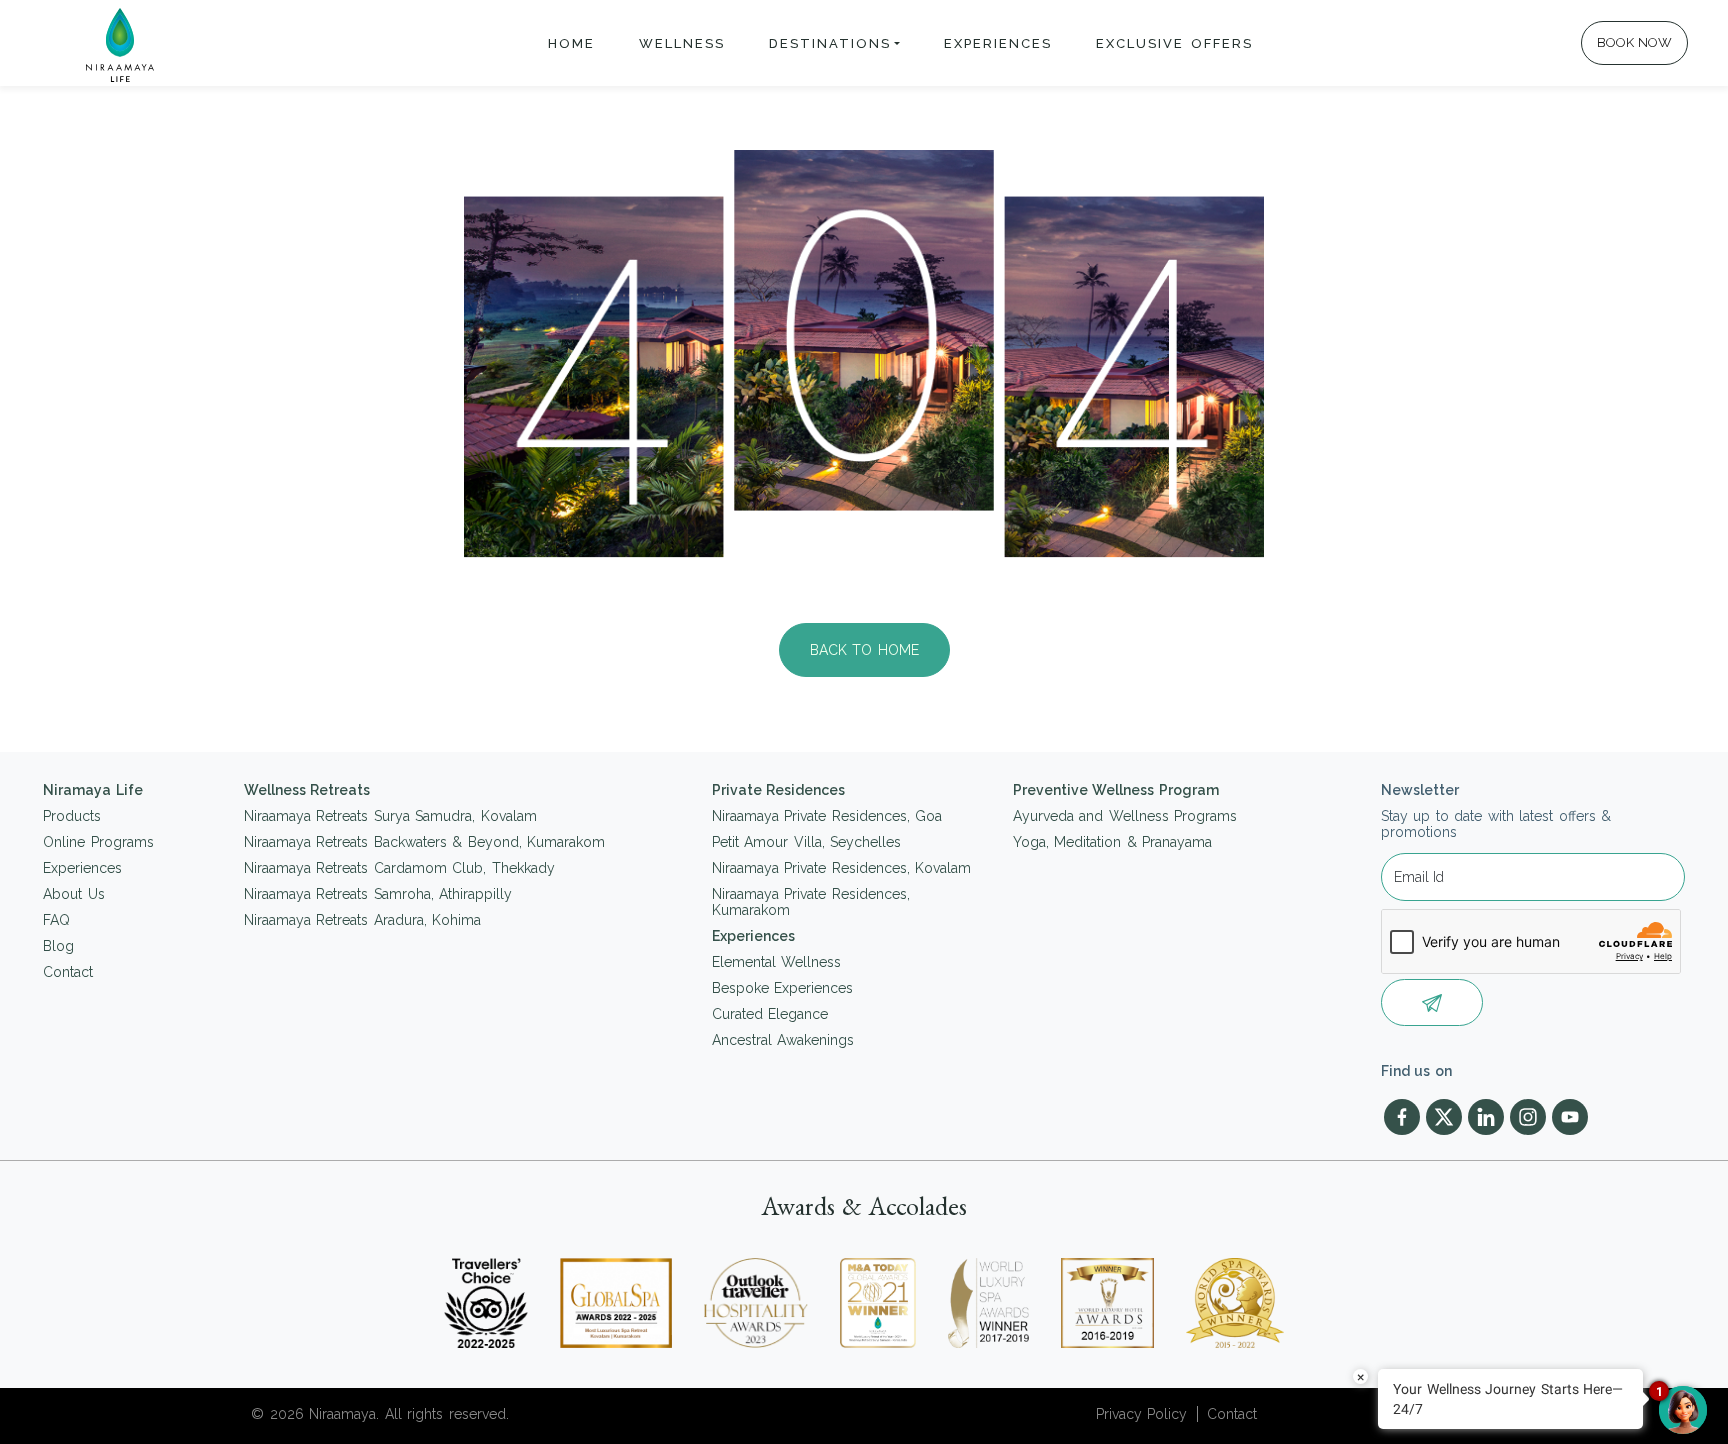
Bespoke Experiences (783, 988)
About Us (74, 894)
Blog (58, 946)
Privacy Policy (1142, 1414)
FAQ (56, 920)
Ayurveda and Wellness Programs (1125, 816)
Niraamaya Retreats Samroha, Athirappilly (378, 894)
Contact (68, 972)
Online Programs (98, 842)
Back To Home (864, 650)
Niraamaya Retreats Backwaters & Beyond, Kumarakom (425, 842)
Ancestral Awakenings (783, 1040)
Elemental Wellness (777, 962)
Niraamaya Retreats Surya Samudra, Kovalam (390, 816)
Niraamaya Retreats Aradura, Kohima (363, 920)
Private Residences (779, 790)
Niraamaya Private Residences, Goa (827, 816)
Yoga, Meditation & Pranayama (1113, 842)
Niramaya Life (93, 790)
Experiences (998, 43)
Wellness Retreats (307, 790)
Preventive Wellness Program (1116, 790)
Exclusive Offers (1174, 43)
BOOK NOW (1635, 42)
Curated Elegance (770, 1014)
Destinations (830, 43)
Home (571, 43)
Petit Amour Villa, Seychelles (807, 842)
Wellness (682, 43)
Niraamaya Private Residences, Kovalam (842, 868)
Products (72, 816)
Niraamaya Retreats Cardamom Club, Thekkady (399, 868)
